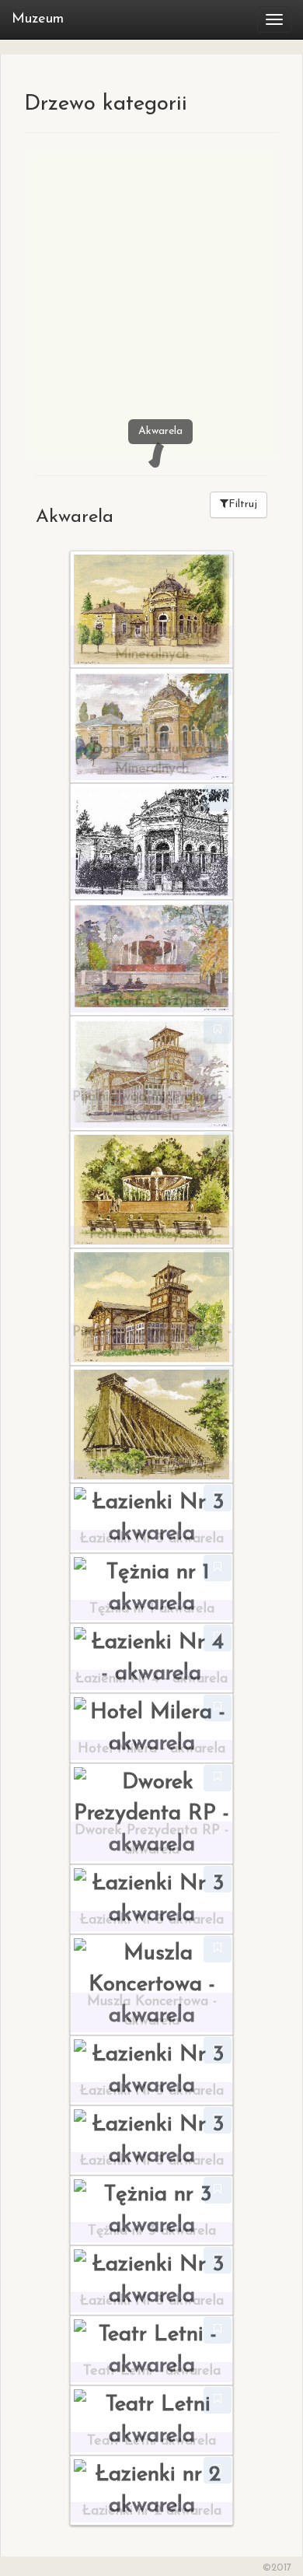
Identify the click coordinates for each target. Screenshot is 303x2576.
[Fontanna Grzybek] (151, 957)
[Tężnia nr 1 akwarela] (151, 1423)
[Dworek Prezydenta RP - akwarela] (151, 1812)
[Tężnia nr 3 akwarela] (151, 2209)
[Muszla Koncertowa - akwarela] (151, 1983)
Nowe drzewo (114, 406)
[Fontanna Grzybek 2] (151, 1188)
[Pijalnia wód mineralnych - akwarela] (151, 1072)
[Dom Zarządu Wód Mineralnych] (151, 608)
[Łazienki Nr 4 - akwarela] (151, 1657)
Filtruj (243, 504)
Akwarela (160, 431)
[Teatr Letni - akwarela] (151, 2349)
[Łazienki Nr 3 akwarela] (151, 1517)
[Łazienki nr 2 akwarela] (151, 2489)
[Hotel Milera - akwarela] (151, 1727)
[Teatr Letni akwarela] (151, 2419)
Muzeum (38, 19)
